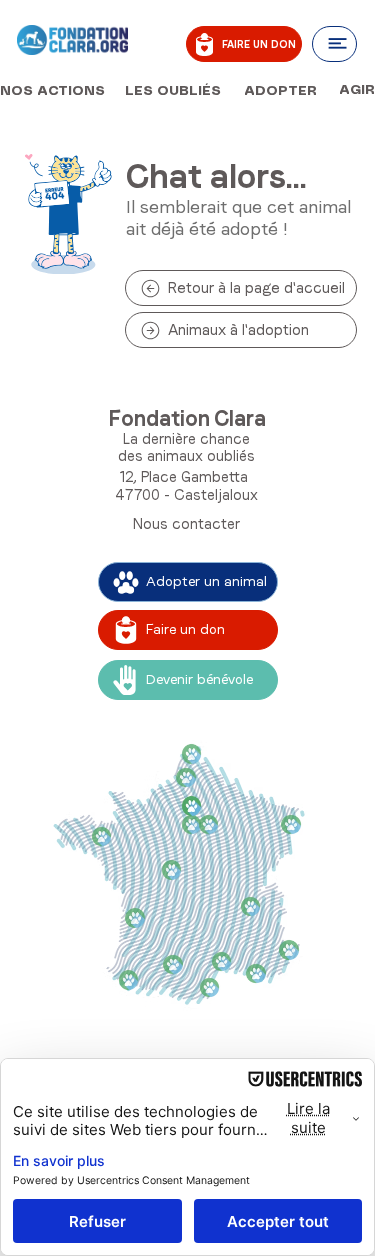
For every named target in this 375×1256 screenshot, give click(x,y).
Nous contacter (186, 524)
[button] (334, 44)
